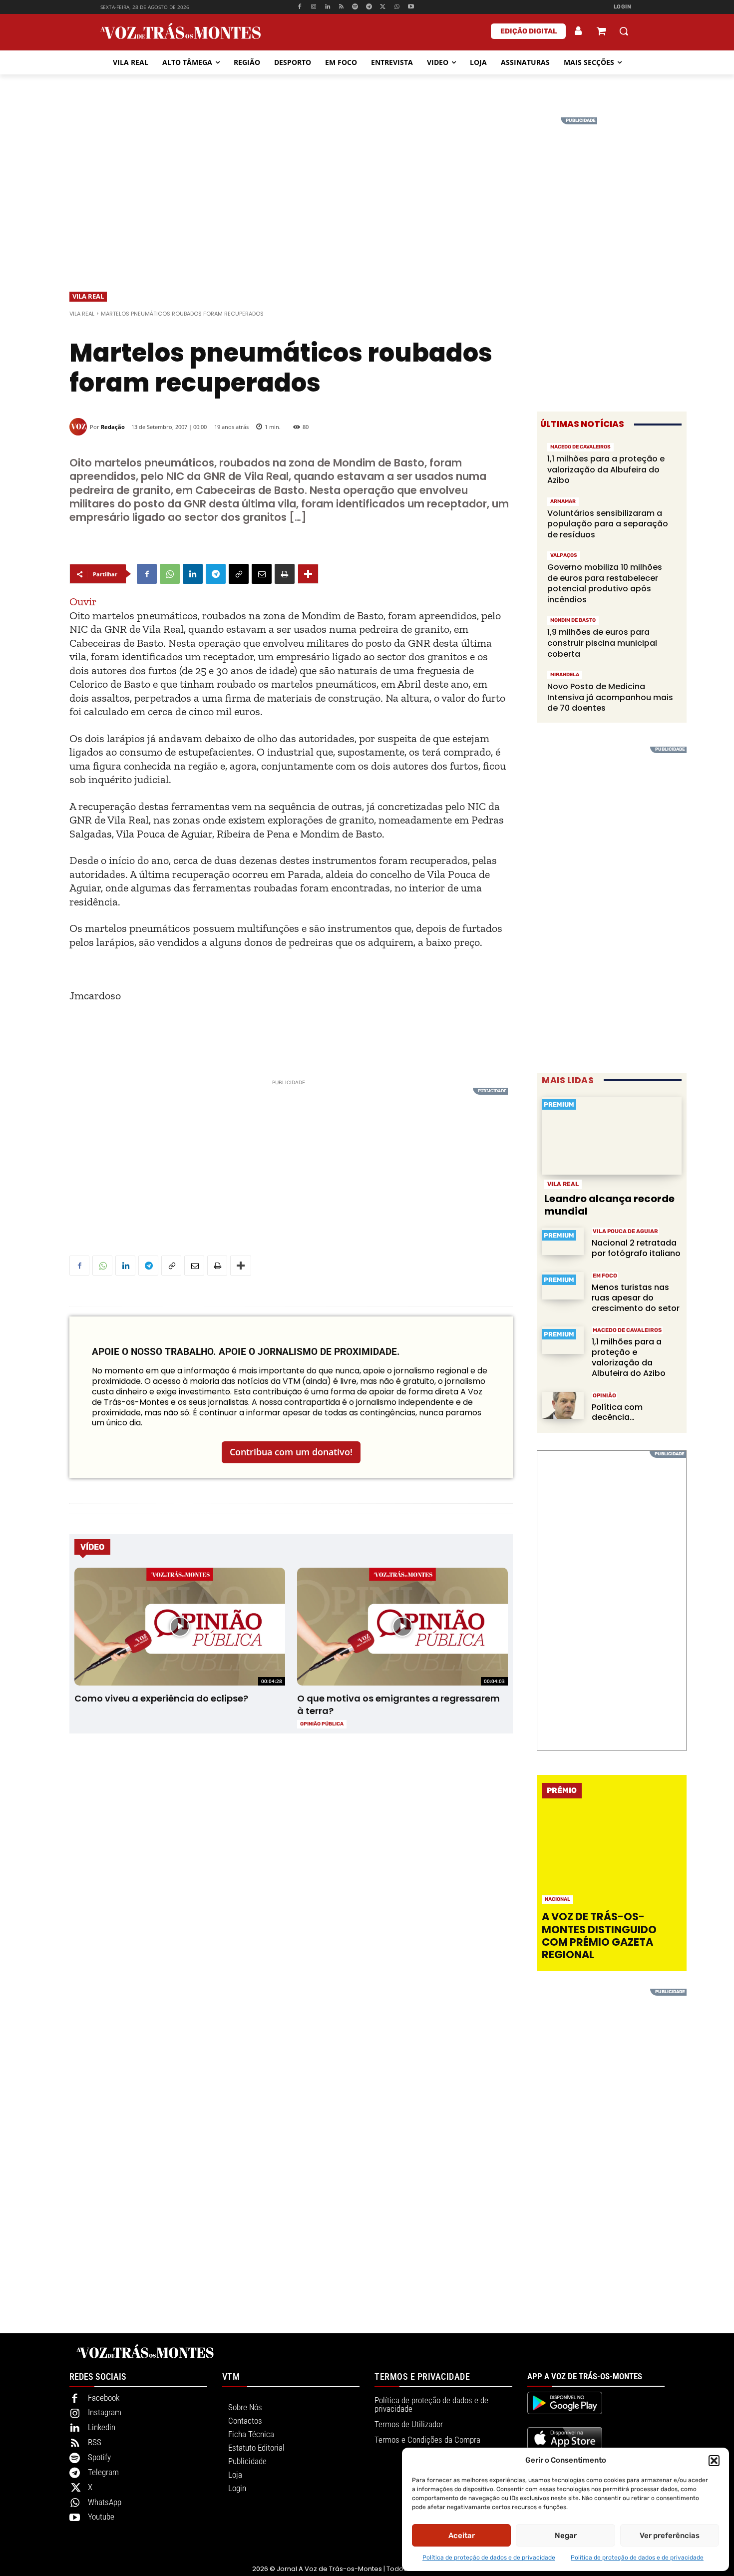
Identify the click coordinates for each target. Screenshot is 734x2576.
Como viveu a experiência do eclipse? (161, 1698)
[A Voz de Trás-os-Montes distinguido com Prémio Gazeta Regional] (613, 1858)
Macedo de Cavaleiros (580, 447)
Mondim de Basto (573, 620)
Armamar (563, 501)
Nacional (557, 1899)
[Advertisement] (367, 187)
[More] (308, 574)
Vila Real (88, 296)
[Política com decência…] (563, 1406)
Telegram (103, 2472)
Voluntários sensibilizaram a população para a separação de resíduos (608, 524)
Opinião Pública (322, 1724)
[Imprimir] (285, 574)
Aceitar (462, 2536)
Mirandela (565, 675)
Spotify (99, 2457)
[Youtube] (411, 7)
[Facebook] (300, 7)
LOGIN (623, 7)
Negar (566, 2536)
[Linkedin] (327, 7)
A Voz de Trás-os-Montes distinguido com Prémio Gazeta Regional (599, 1935)
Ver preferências (670, 2536)
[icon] (601, 32)
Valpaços (564, 555)
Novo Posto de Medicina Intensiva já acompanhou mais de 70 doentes (610, 697)
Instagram (105, 2412)
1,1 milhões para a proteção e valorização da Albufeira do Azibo (606, 469)
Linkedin (102, 2427)
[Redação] (80, 427)
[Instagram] (314, 7)
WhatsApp (105, 2502)
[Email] (262, 574)
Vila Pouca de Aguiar (625, 1231)
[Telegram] (369, 7)
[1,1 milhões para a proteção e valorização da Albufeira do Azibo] (563, 1340)
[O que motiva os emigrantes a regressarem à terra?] (402, 1627)
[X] (383, 7)
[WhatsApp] (397, 7)
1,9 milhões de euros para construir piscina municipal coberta (602, 643)
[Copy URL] (239, 574)
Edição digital (529, 31)
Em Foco (605, 1276)
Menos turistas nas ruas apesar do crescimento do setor (636, 1298)
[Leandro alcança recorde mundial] (612, 1136)
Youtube (101, 2517)
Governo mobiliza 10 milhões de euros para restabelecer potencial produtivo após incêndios (605, 583)
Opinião (604, 1396)
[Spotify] (355, 7)
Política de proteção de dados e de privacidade (489, 2558)
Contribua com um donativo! (291, 1452)
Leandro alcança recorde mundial (609, 1205)
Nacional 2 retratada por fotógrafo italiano (636, 1248)
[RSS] (341, 7)
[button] (714, 2461)
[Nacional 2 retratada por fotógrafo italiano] (563, 1241)
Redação (113, 427)
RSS (95, 2442)
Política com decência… (617, 1412)
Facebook (104, 2398)
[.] (579, 31)
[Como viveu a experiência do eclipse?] (180, 1627)
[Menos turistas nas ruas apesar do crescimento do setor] (563, 1286)
